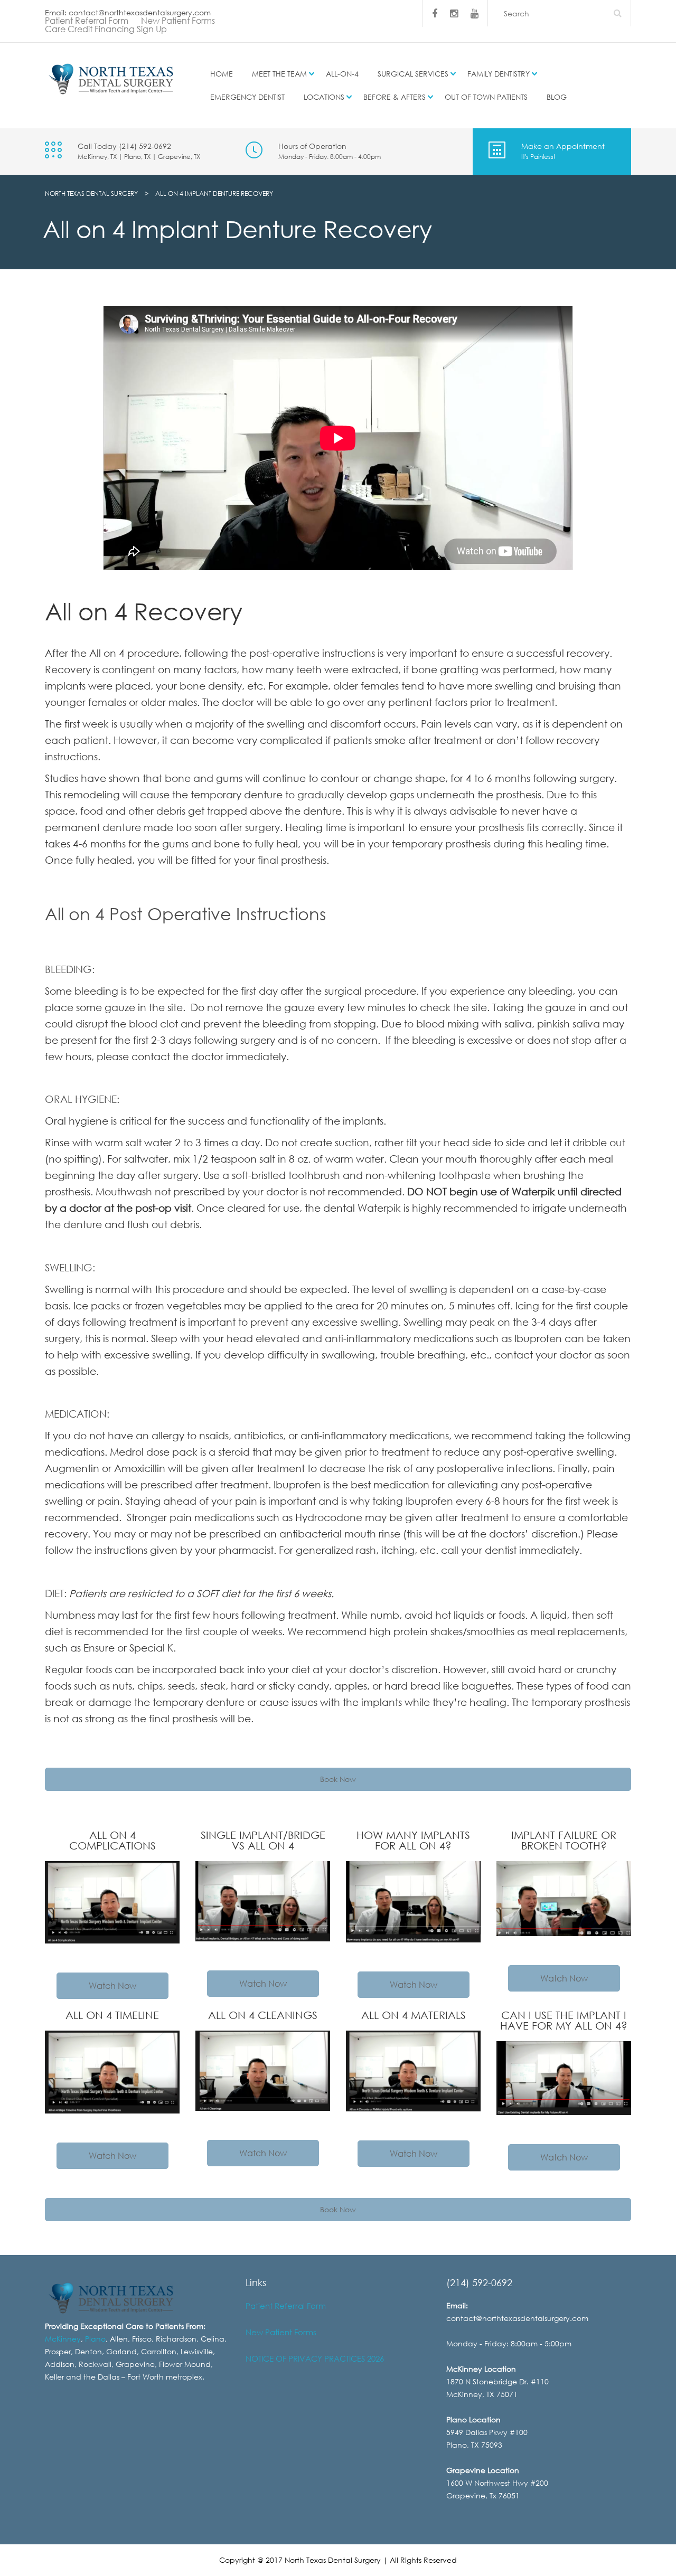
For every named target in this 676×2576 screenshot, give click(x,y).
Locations (324, 97)
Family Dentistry (499, 74)
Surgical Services (413, 74)
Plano (95, 2339)
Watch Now (112, 1986)
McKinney (63, 2339)
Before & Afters (395, 97)
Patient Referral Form (87, 21)
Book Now (338, 1779)
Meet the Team (279, 74)
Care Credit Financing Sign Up (106, 29)
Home (222, 74)
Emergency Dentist (247, 97)
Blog (557, 97)
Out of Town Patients (486, 97)
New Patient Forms (178, 21)
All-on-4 (342, 74)
